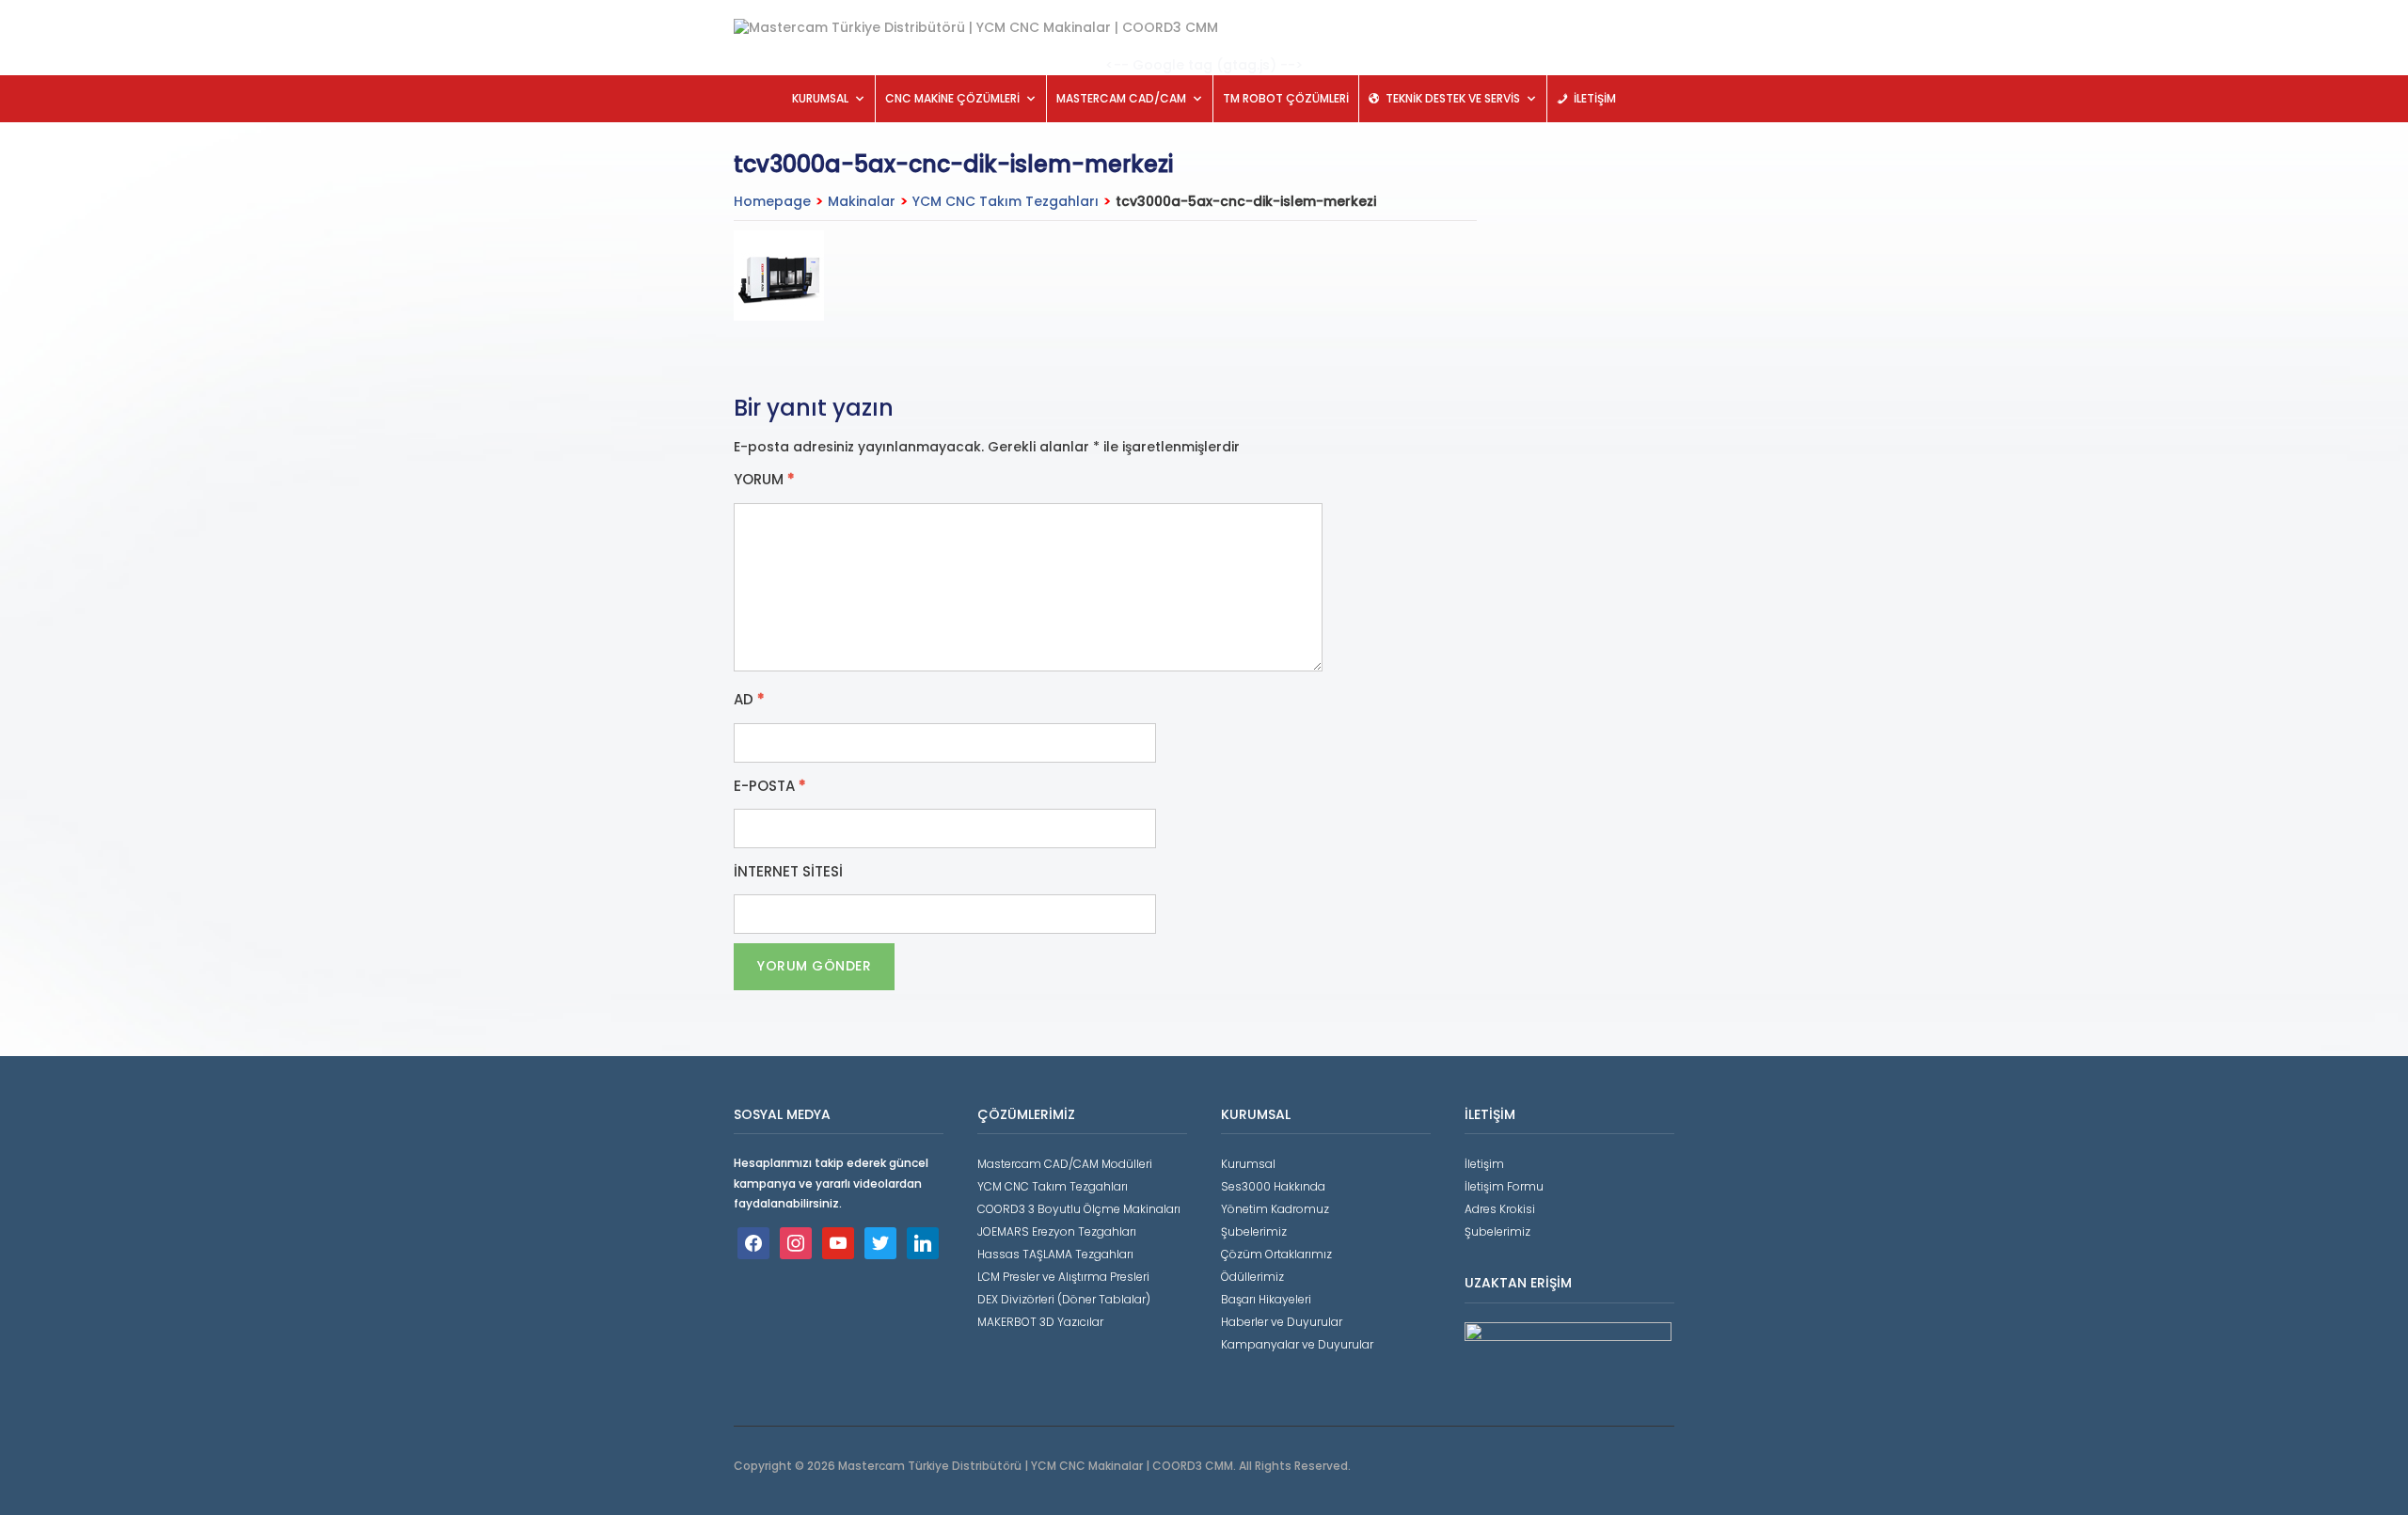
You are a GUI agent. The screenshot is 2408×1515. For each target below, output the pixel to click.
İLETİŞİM (1595, 98)
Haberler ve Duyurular (1282, 1322)
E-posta (770, 786)
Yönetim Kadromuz (1275, 1209)
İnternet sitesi (788, 872)
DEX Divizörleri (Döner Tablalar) (1064, 1299)
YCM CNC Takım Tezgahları (1006, 201)
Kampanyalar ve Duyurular (1297, 1344)
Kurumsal (1248, 1164)
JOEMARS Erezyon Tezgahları (1057, 1231)
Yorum (764, 480)
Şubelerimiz (1254, 1231)
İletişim (1484, 1164)
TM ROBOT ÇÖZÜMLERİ (1286, 98)
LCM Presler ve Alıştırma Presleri (1063, 1277)
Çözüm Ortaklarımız (1276, 1254)
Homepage (772, 201)
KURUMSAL (820, 98)
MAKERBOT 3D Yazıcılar (1040, 1322)
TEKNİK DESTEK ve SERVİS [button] (1453, 98)
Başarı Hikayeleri (1266, 1299)
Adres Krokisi (1500, 1209)
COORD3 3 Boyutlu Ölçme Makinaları (1079, 1209)
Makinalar (862, 201)
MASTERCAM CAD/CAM (1121, 98)
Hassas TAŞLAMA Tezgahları (1055, 1254)
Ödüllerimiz (1252, 1277)
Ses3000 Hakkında (1273, 1186)
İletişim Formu (1504, 1186)
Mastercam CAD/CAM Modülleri (1065, 1164)
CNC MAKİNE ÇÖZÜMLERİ (952, 98)
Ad (749, 700)
